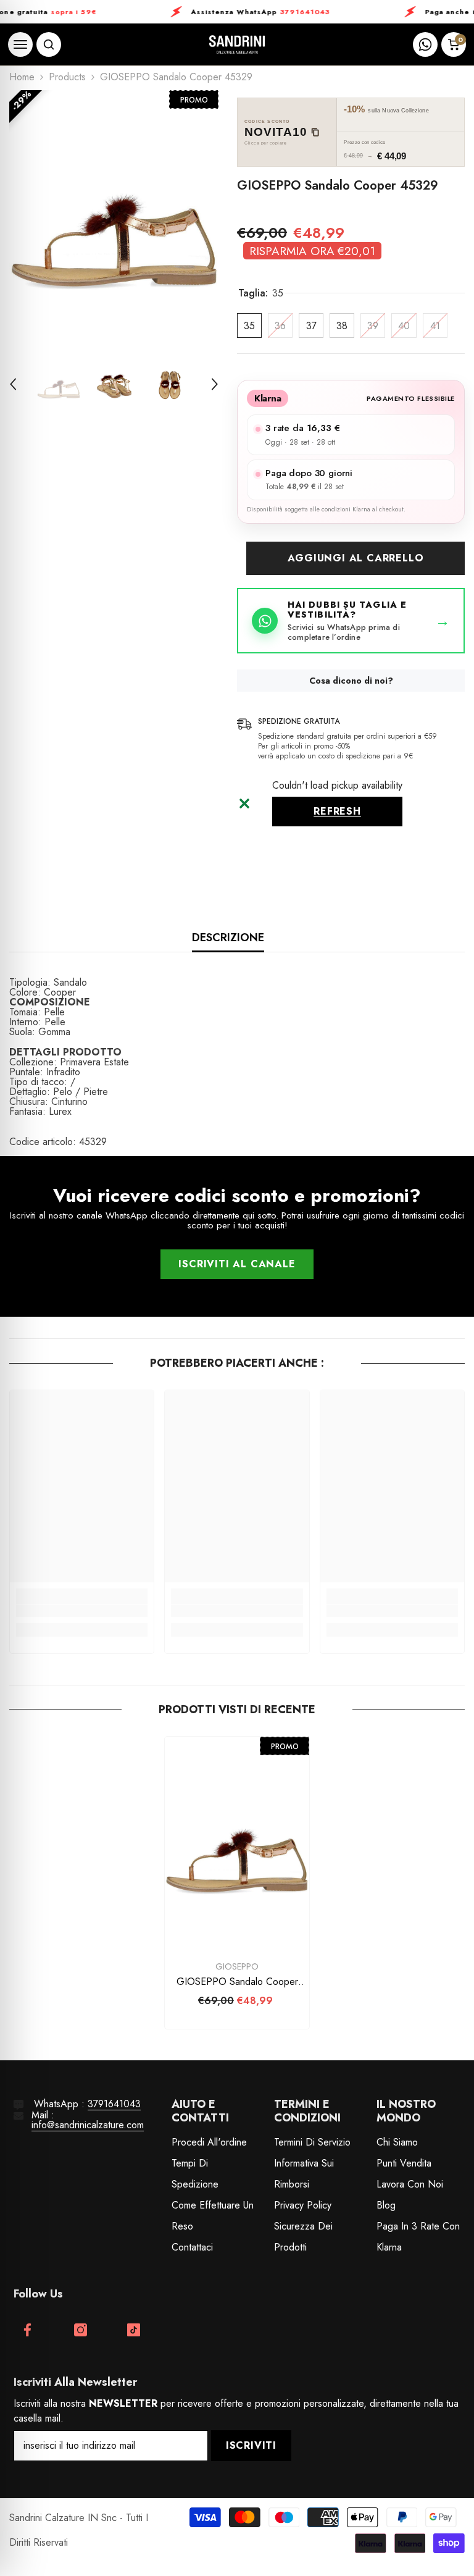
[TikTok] (134, 2330)
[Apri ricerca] (49, 44)
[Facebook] (27, 2330)
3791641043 (114, 2104)
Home (22, 77)
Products (67, 77)
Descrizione (228, 938)
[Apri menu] (20, 44)
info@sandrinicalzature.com (88, 2125)
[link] (82, 1611)
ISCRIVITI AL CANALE (237, 1264)
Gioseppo (237, 1966)
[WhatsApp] (425, 44)
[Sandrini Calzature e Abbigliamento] (237, 45)
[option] (114, 218)
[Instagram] (81, 2330)
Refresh (337, 811)
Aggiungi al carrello (356, 558)
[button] (13, 384)
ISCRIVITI (251, 2445)
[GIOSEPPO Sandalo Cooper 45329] (237, 1845)
